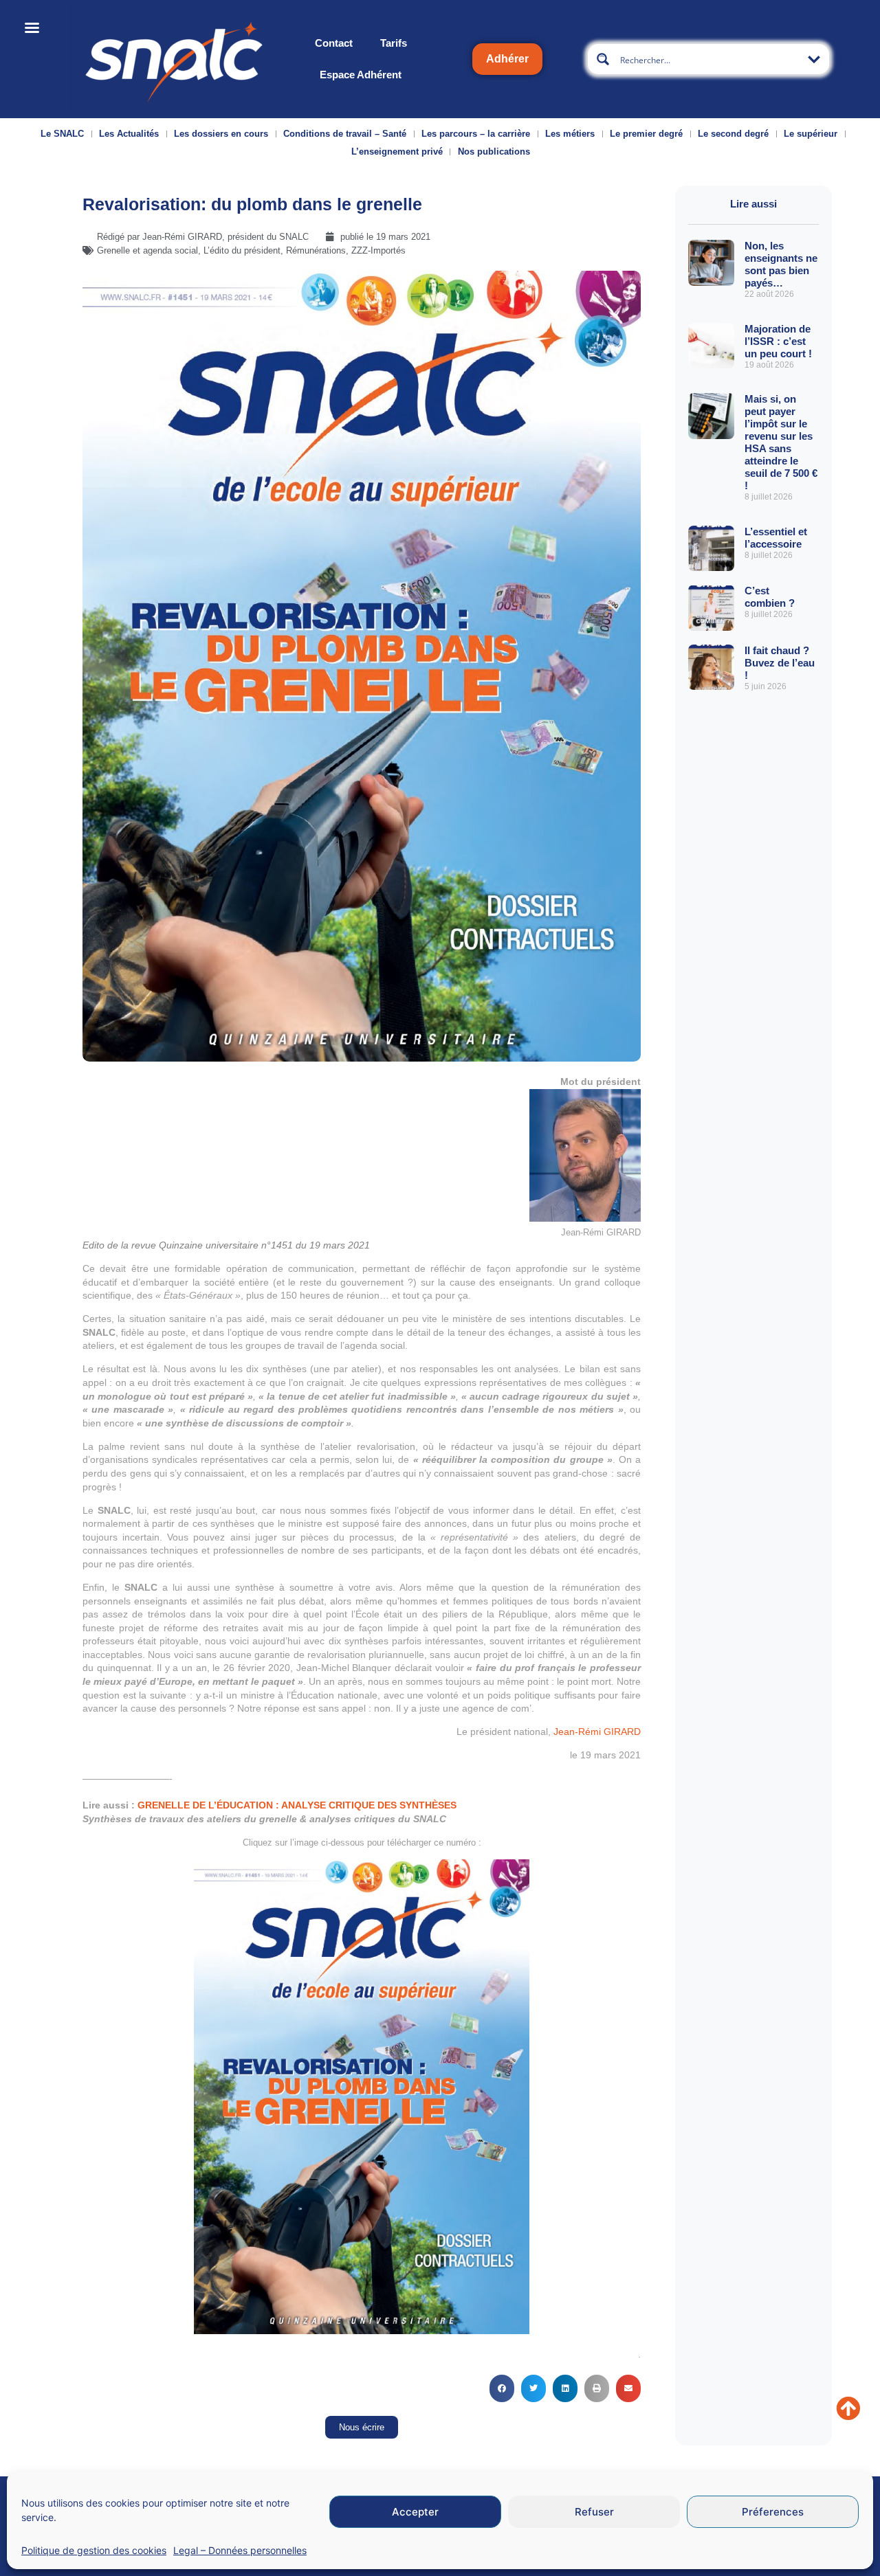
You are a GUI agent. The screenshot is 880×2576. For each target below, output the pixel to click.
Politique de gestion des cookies (94, 2550)
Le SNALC (62, 134)
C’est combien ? (770, 597)
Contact (334, 43)
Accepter (415, 2512)
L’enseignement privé (397, 152)
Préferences (773, 2512)
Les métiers (570, 134)
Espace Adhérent (361, 75)
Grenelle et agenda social (147, 250)
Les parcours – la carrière (476, 134)
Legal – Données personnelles (240, 2550)
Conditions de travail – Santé (345, 134)
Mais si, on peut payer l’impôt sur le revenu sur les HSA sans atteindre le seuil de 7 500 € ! (781, 442)
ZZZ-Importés (378, 250)
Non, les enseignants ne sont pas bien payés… (781, 264)
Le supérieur (811, 134)
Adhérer (507, 59)
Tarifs (394, 43)
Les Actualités (129, 134)
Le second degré (733, 134)
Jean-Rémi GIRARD (597, 1732)
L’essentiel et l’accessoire (776, 538)
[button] (502, 2388)
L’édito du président (242, 250)
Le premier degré (646, 134)
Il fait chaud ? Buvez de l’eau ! (780, 663)
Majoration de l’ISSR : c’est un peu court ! (778, 341)
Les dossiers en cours (221, 134)
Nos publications (494, 152)
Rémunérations (316, 250)
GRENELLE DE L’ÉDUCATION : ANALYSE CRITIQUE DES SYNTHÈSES (297, 1805)
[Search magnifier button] (603, 59)
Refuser (594, 2512)
